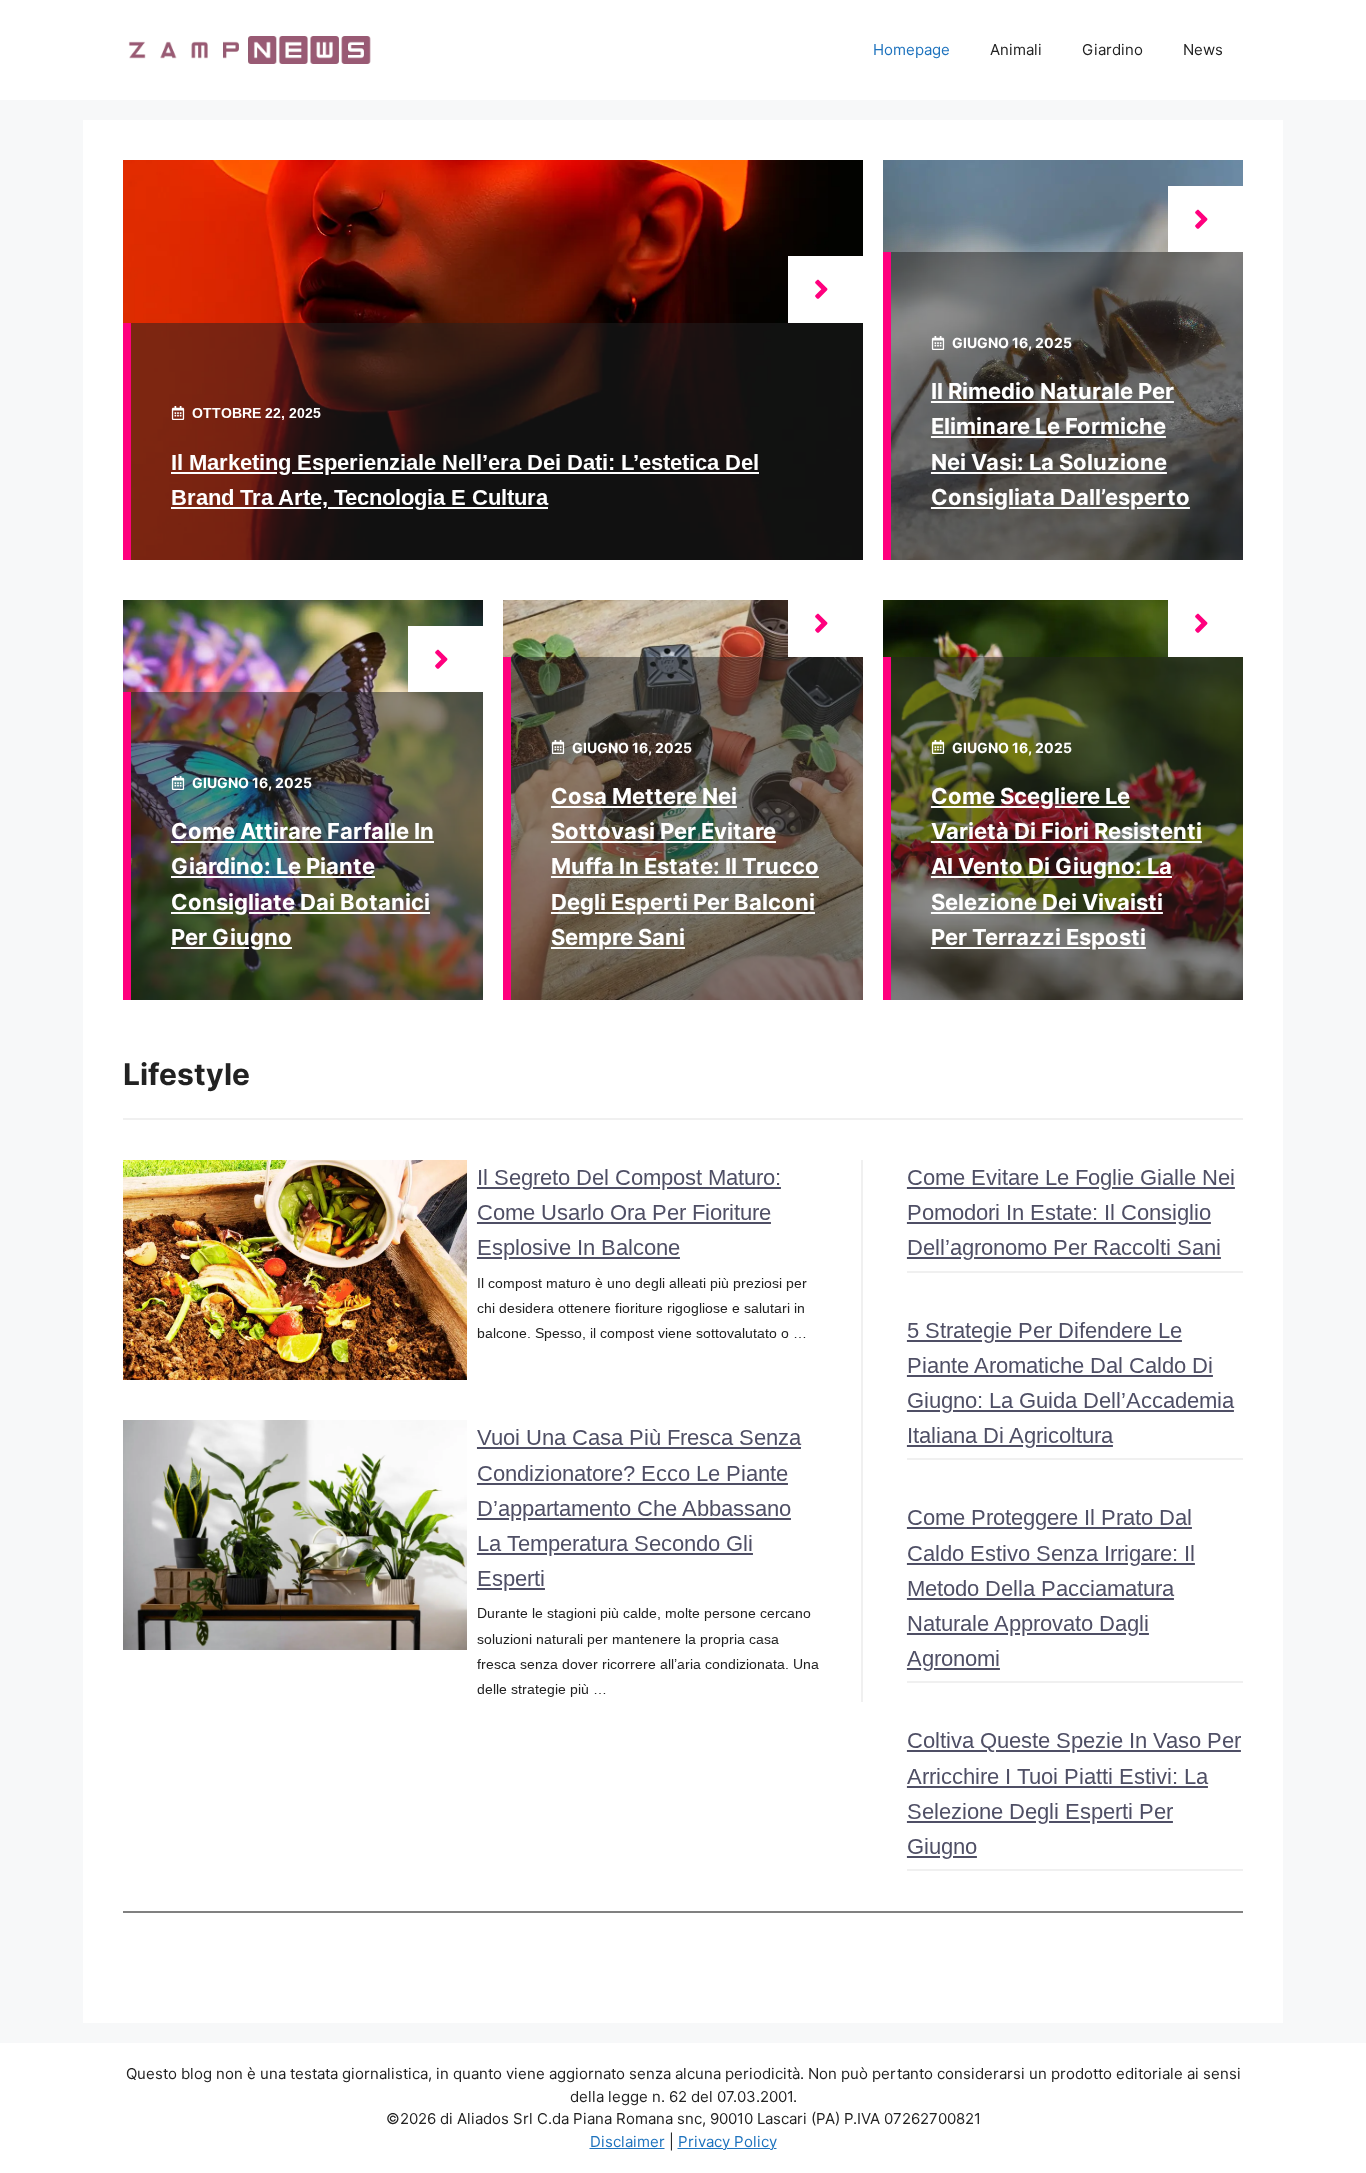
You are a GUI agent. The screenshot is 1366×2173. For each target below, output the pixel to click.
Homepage (911, 49)
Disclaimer (627, 2141)
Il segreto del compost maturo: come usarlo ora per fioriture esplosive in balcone (629, 1212)
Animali (1016, 49)
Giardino (1112, 49)
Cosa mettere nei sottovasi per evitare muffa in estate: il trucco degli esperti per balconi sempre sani (685, 866)
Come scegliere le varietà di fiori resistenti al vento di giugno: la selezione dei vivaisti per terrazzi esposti (1066, 866)
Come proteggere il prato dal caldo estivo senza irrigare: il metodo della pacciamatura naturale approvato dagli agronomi (1051, 1588)
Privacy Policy (727, 2141)
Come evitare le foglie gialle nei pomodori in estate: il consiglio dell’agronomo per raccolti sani (1071, 1212)
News (1203, 49)
